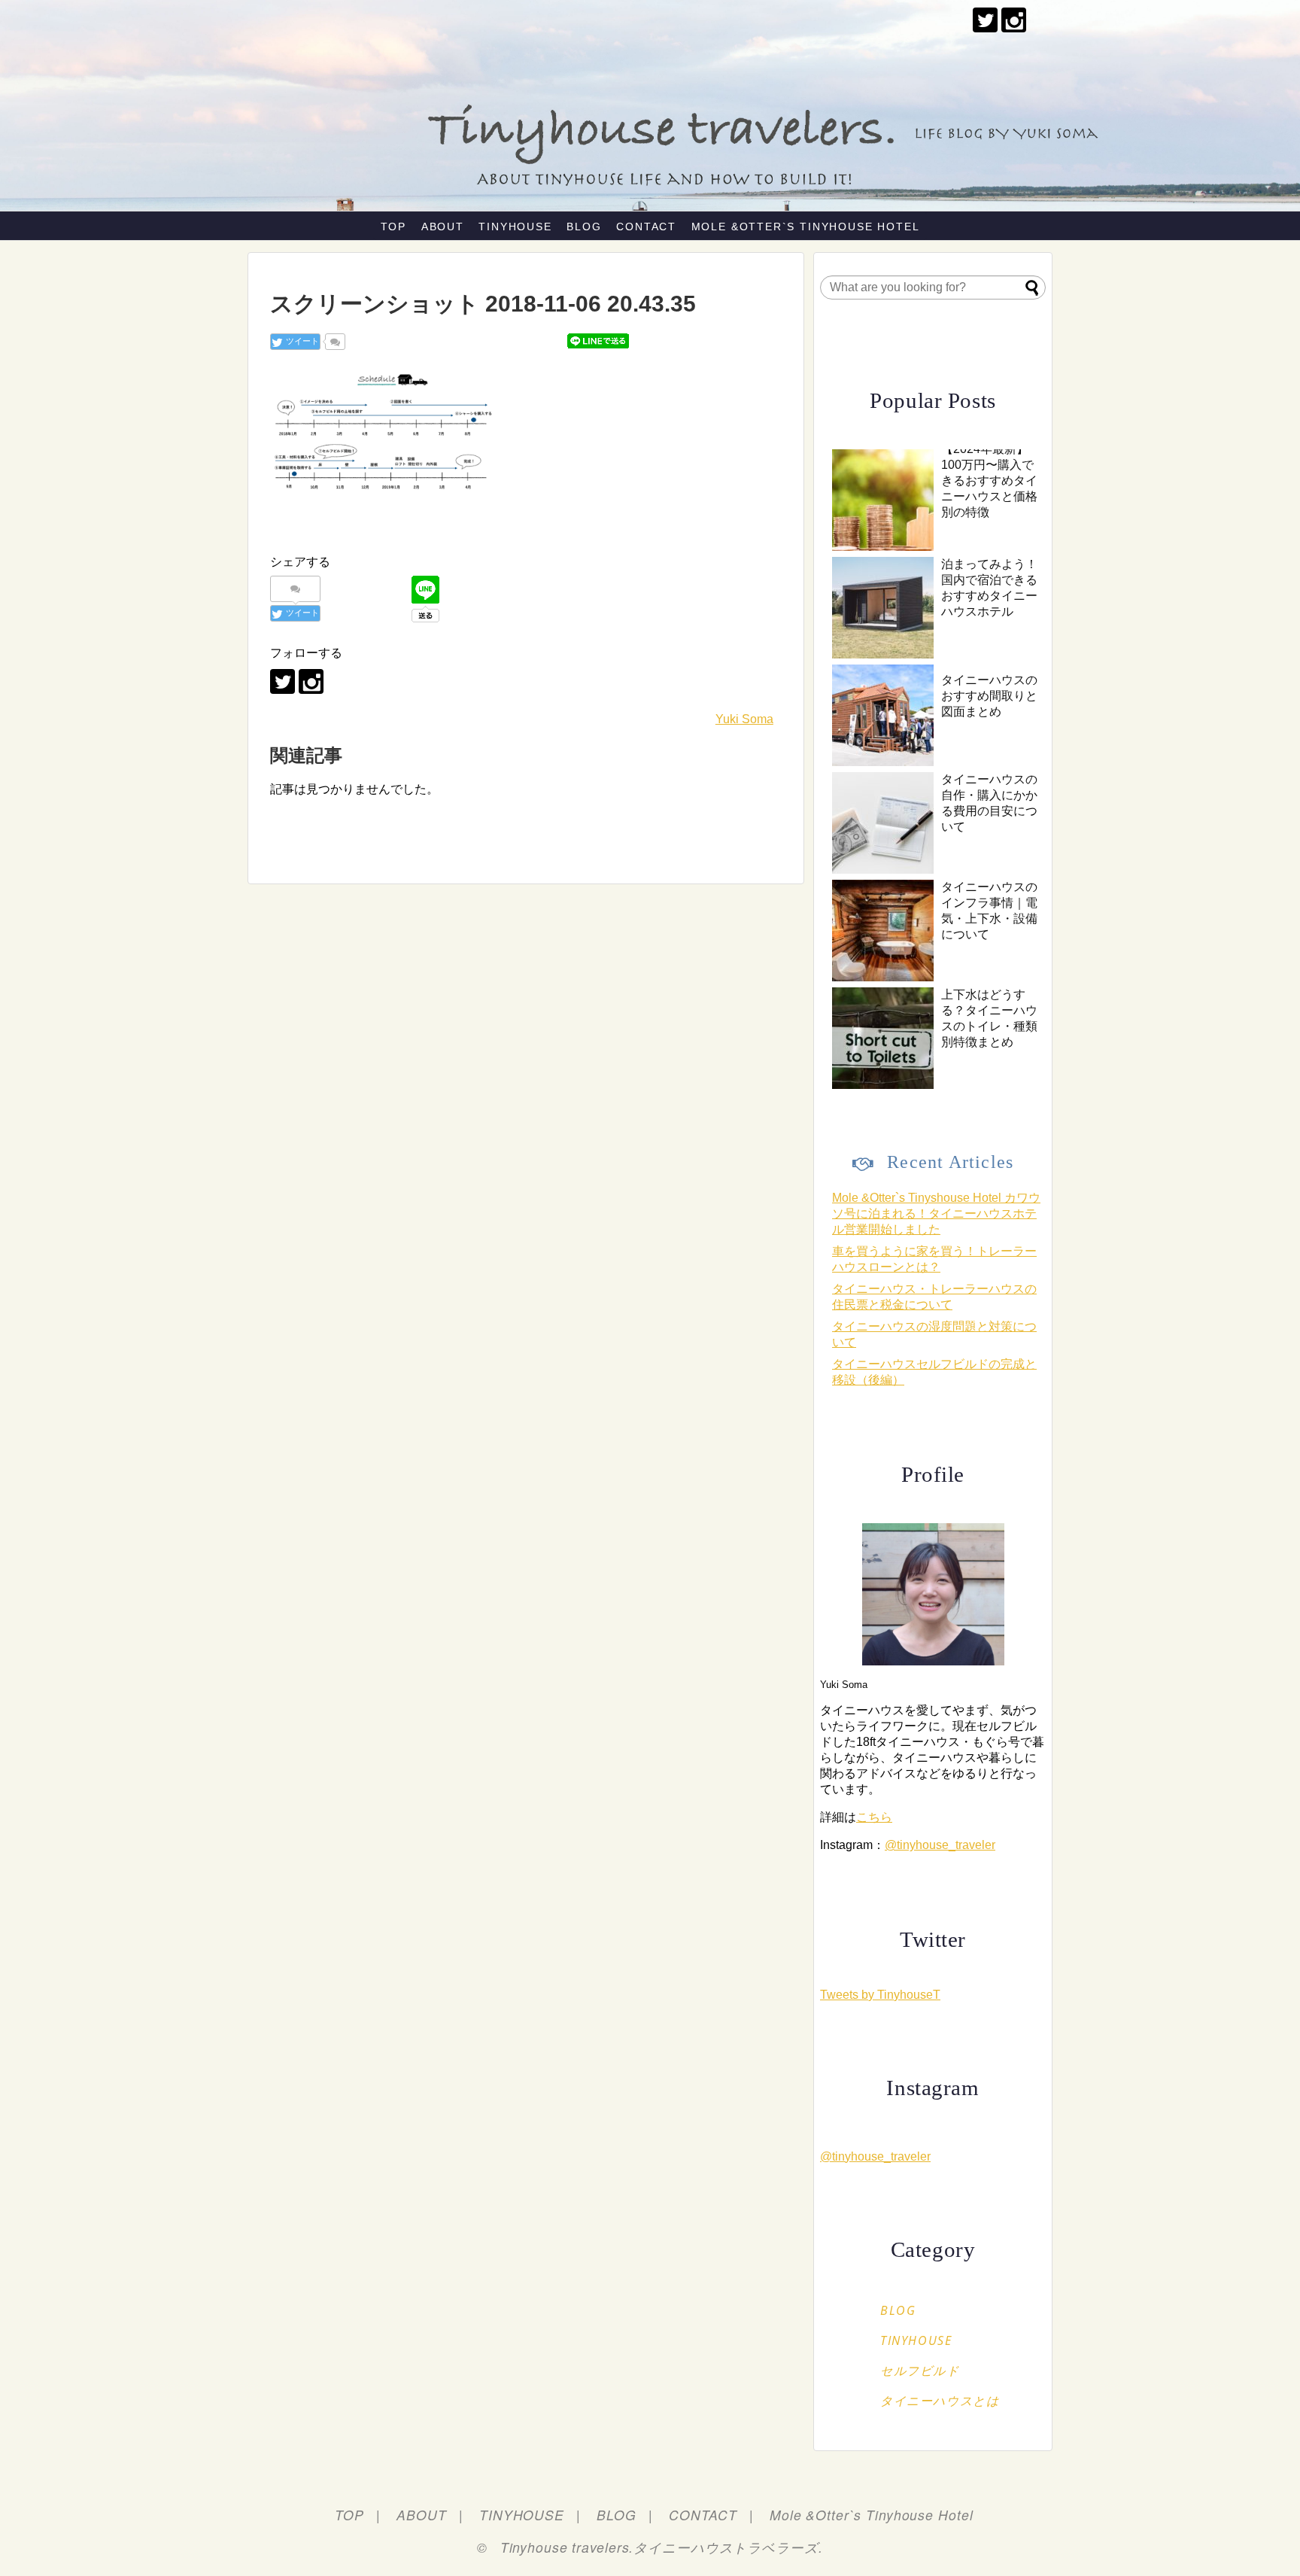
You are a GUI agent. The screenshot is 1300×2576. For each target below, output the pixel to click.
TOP (393, 227)
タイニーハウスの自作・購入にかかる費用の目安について (989, 803)
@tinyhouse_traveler (940, 1845)
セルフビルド (920, 2371)
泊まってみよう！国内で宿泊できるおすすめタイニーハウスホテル (989, 588)
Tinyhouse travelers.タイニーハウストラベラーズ (659, 2547)
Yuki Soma (744, 719)
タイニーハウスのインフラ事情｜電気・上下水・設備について (989, 911)
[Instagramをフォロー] (1014, 20)
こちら (874, 1817)
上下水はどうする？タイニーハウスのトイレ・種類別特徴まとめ (989, 1018)
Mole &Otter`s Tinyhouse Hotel (806, 227)
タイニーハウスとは (940, 2401)
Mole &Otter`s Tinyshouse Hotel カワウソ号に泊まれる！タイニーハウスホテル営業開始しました (936, 1213)
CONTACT (646, 227)
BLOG (584, 227)
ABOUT (443, 227)
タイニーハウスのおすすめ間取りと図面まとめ (989, 696)
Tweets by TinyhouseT (880, 1995)
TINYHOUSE (515, 227)
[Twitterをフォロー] (985, 20)
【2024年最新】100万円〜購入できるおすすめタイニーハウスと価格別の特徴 (989, 481)
